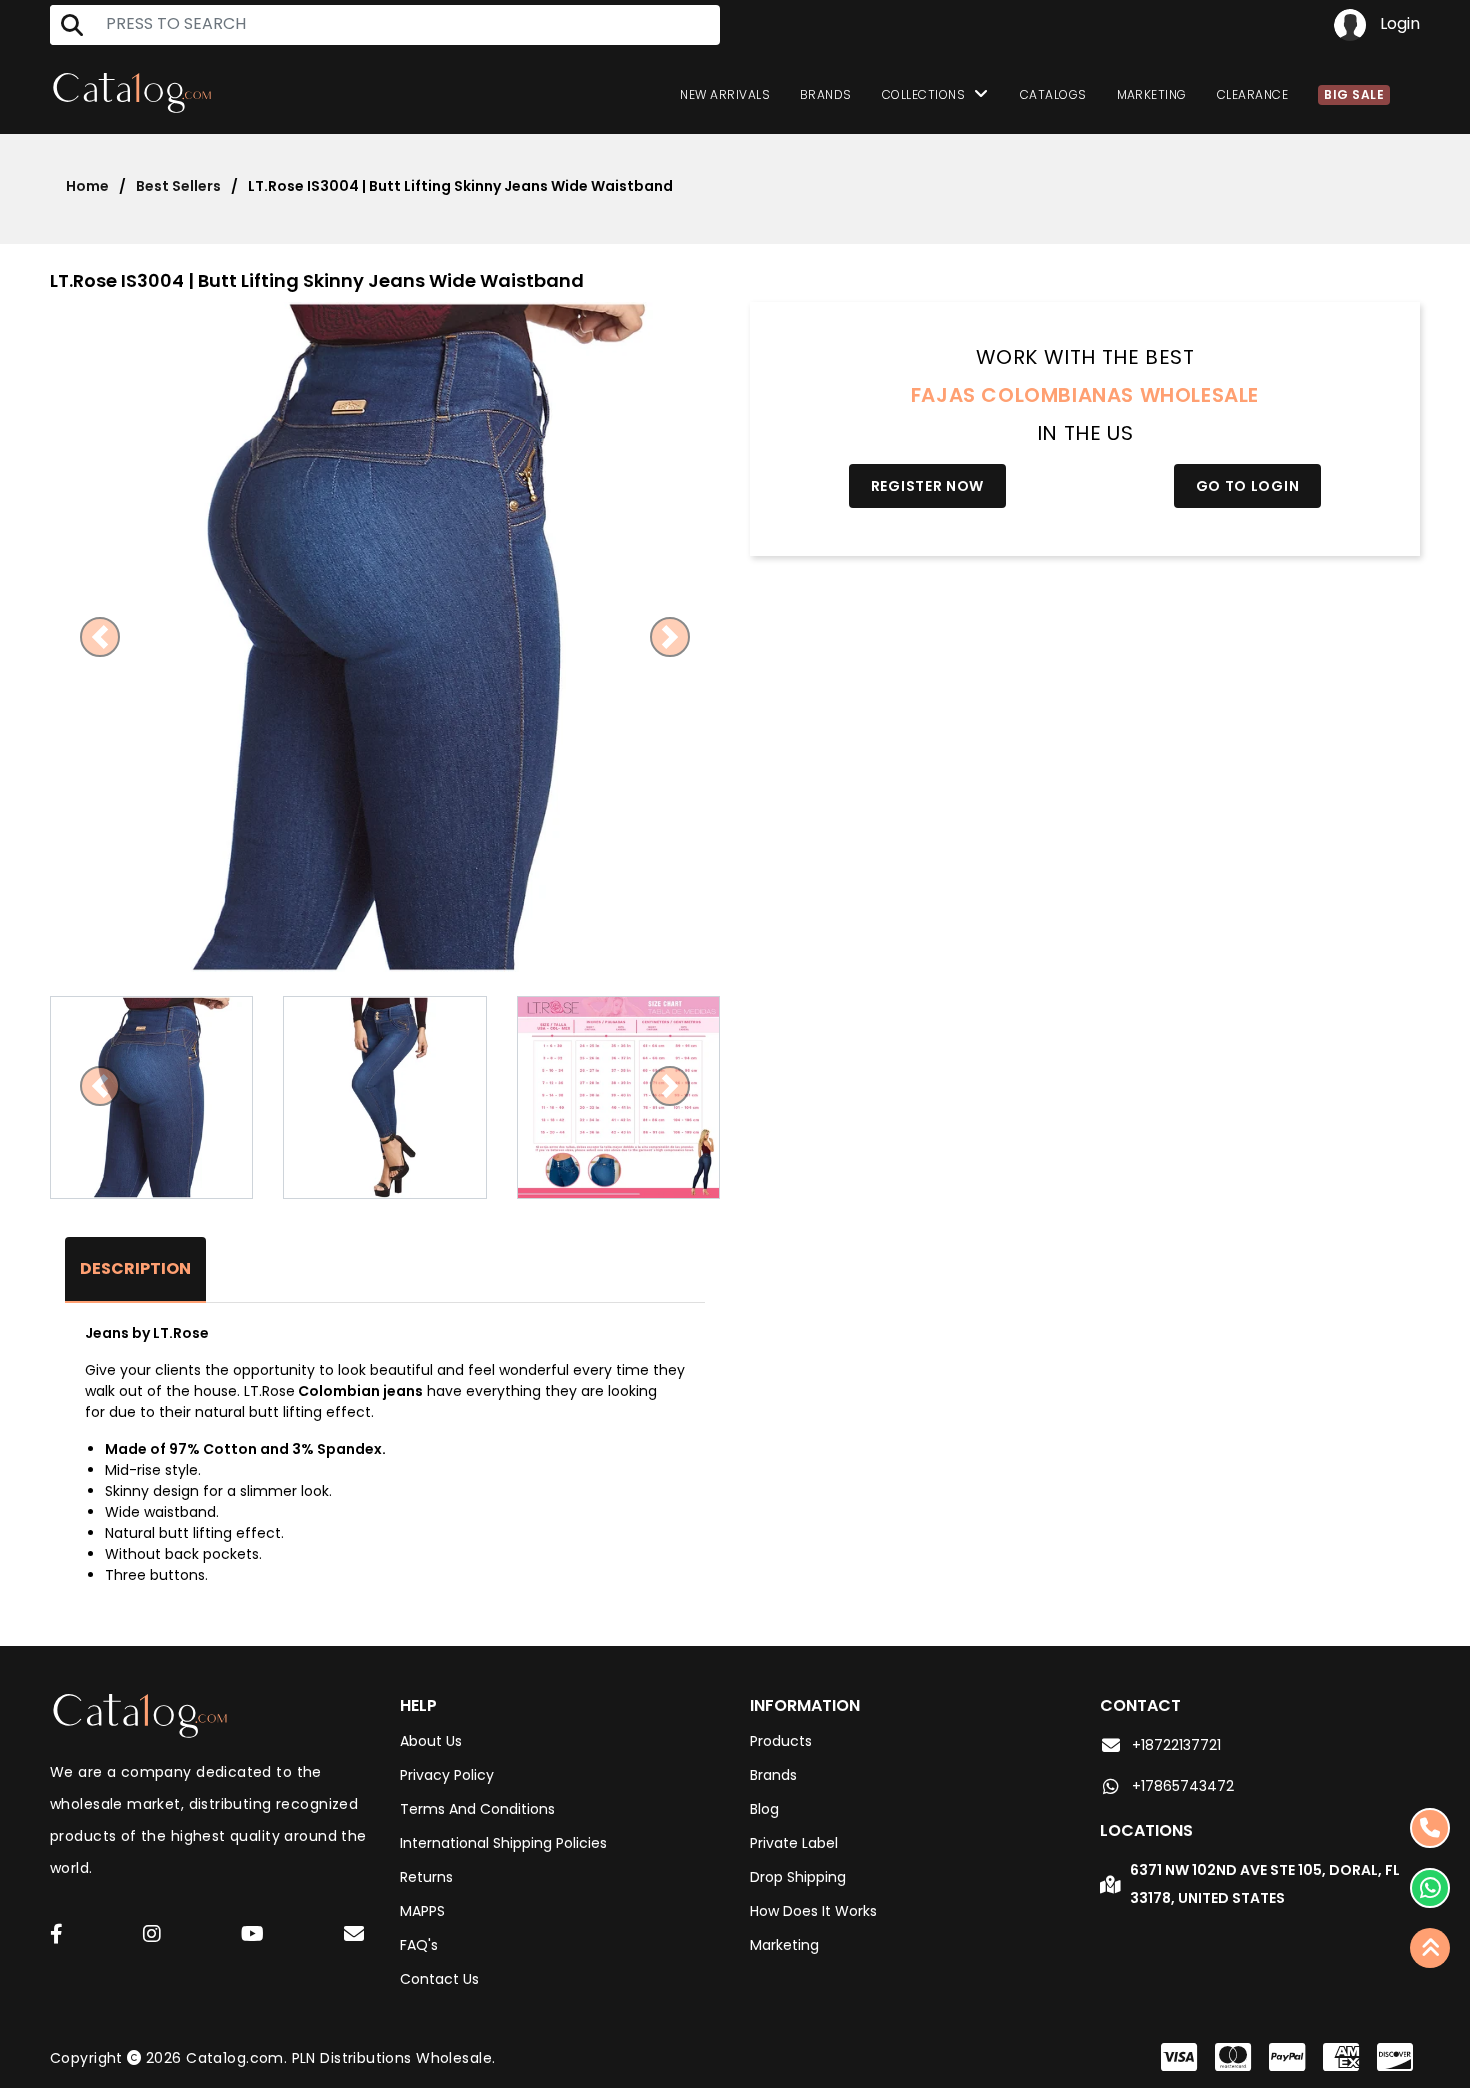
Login (1398, 23)
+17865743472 (1183, 1786)
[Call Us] (1430, 1828)
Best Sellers (178, 186)
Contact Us (439, 1979)
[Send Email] (357, 1937)
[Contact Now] (1430, 1888)
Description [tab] (135, 1268)
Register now (927, 486)
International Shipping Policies (503, 1843)
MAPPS (422, 1911)
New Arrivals (725, 94)
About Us (431, 1741)
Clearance (1252, 94)
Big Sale (1354, 94)
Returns (426, 1877)
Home (87, 186)
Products (781, 1741)
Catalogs (1053, 94)
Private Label (794, 1843)
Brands (826, 94)
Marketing (1152, 94)
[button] (100, 637)
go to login (1248, 486)
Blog (764, 1809)
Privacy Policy (447, 1775)
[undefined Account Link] (56, 1935)
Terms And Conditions (477, 1809)
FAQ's (419, 1945)
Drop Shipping (798, 1877)
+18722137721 (1176, 1745)
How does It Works (813, 1911)
